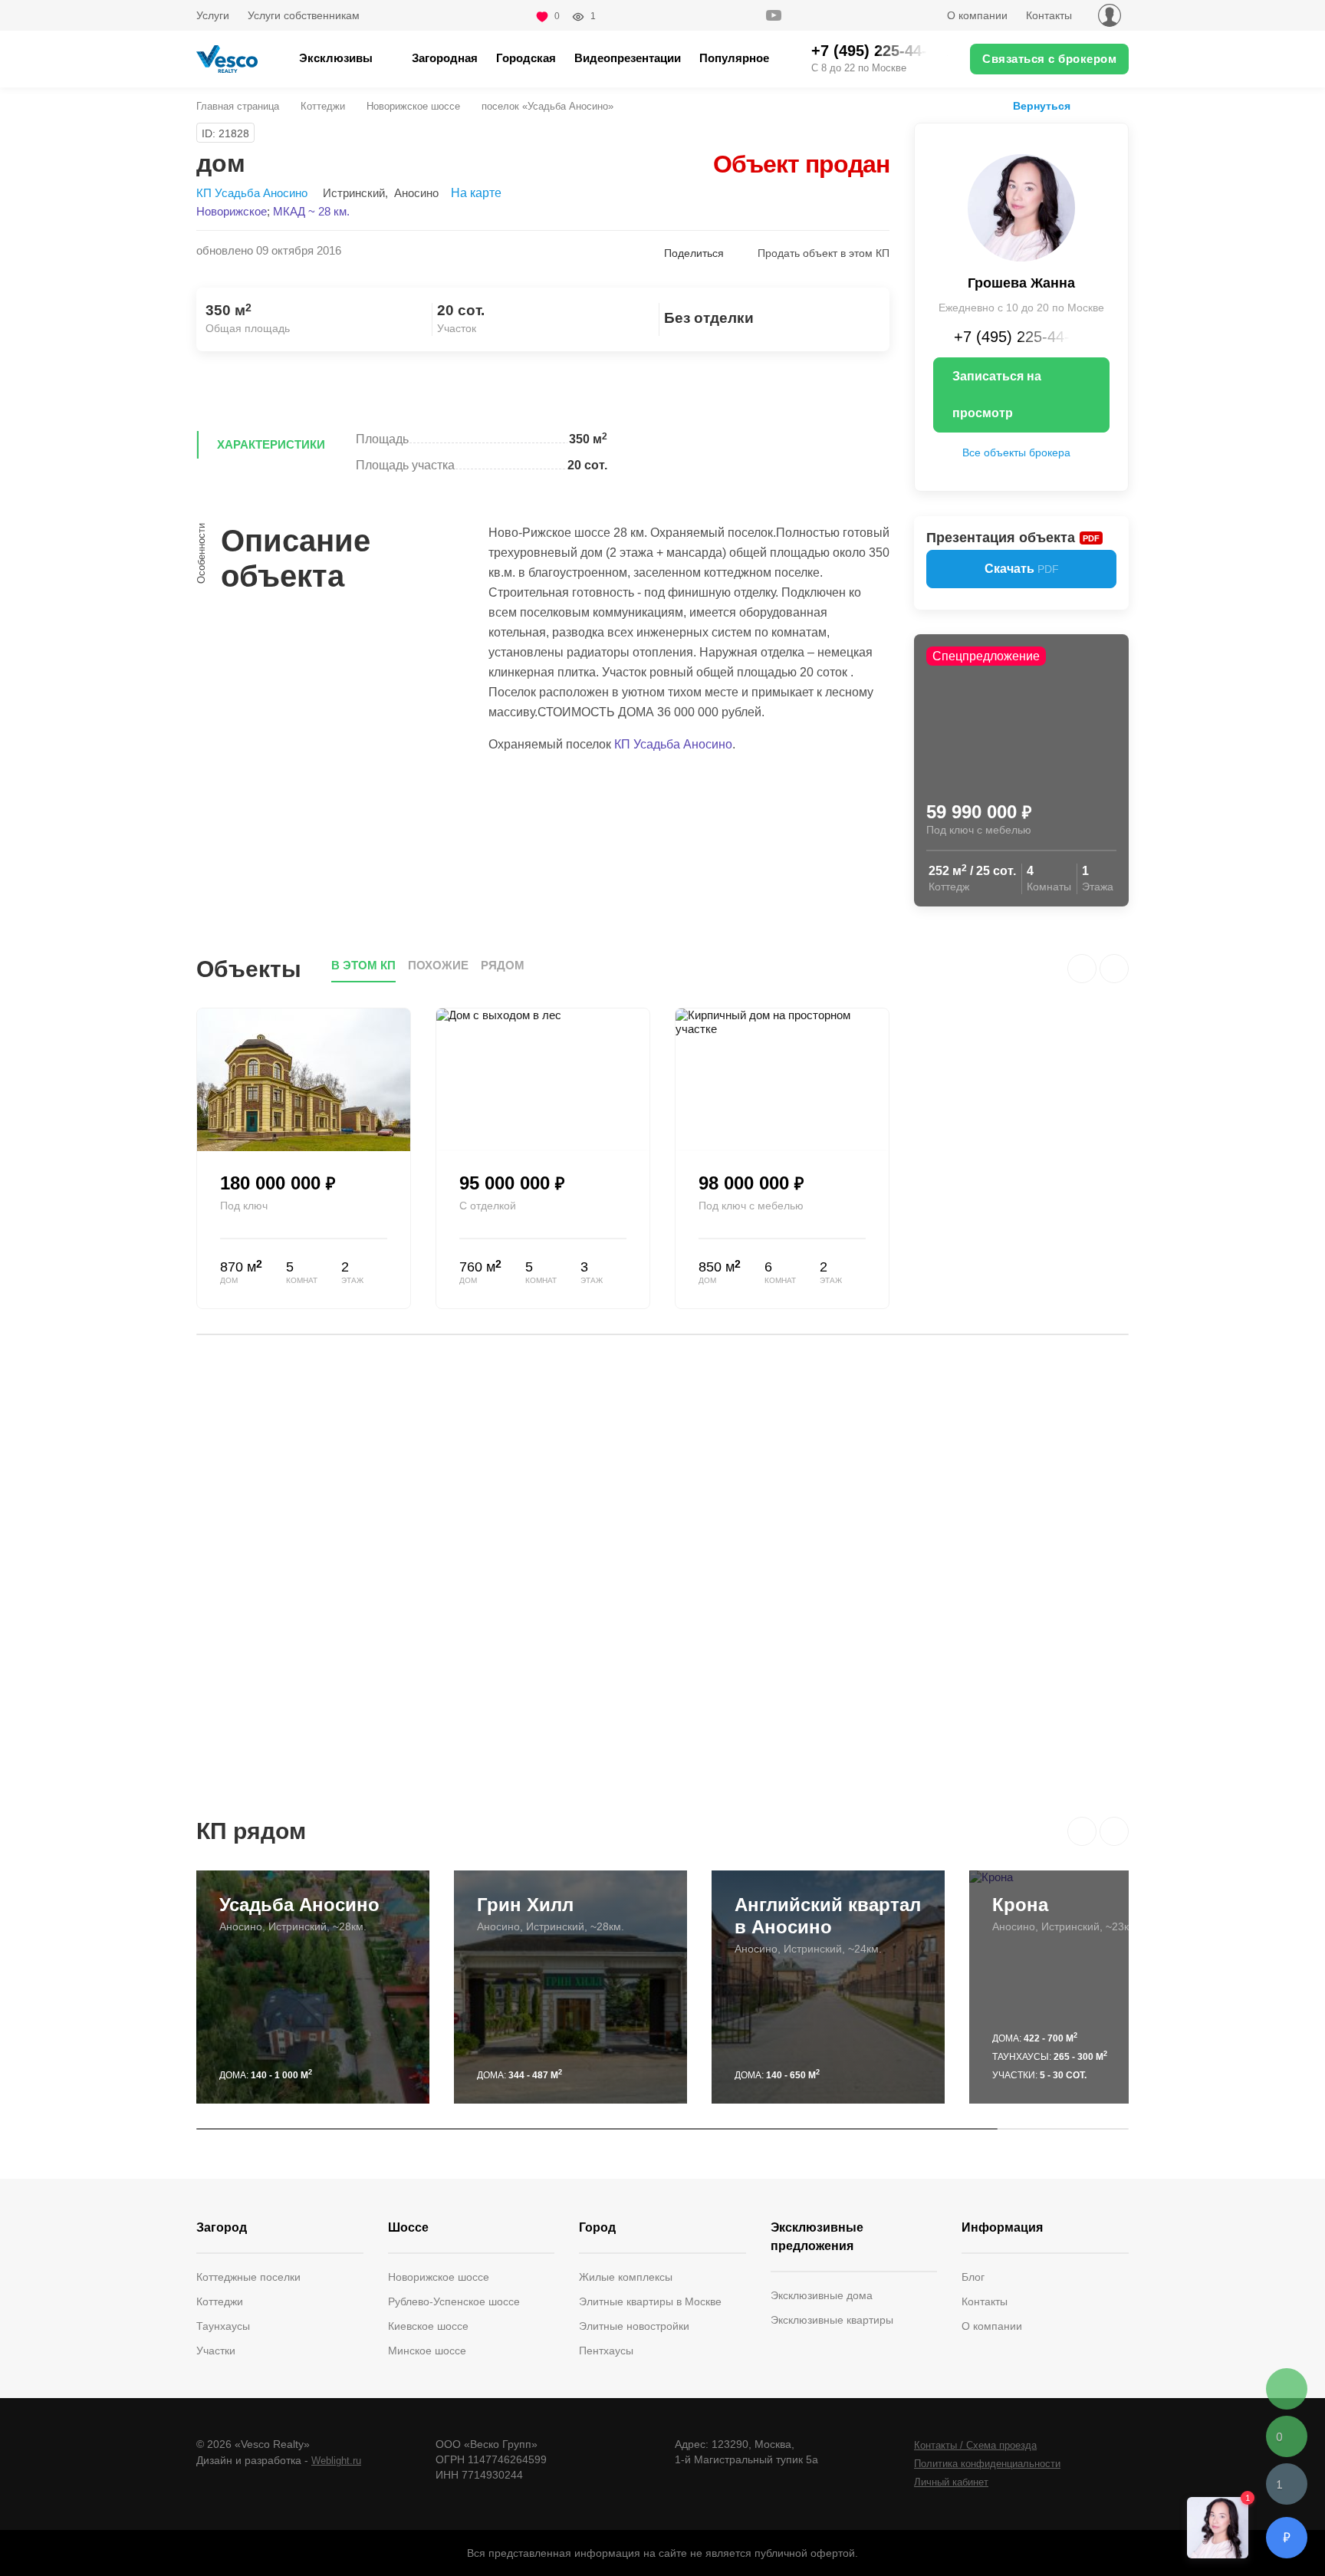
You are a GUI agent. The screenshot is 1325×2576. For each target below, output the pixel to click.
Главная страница (238, 106)
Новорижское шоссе (413, 106)
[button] (1082, 1831)
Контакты (1049, 15)
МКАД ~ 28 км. (311, 211)
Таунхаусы (223, 2326)
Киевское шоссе (428, 2326)
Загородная (445, 58)
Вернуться (1042, 106)
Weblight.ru (336, 2461)
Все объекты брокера (1016, 452)
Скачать (1022, 569)
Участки (216, 2351)
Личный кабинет (951, 2482)
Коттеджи (323, 106)
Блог (973, 2277)
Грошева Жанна (1021, 283)
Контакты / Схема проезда (975, 2445)
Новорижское (232, 211)
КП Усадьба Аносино (252, 193)
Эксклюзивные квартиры (832, 2320)
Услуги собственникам (304, 15)
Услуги (213, 15)
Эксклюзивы (336, 58)
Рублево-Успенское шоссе (454, 2301)
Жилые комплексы (626, 2277)
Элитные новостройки (634, 2326)
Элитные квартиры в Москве (650, 2301)
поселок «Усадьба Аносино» (547, 106)
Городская (526, 58)
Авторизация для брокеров (1110, 15)
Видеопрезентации (628, 58)
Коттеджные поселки (248, 2277)
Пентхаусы (606, 2351)
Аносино (416, 193)
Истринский (354, 193)
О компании (977, 15)
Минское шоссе (427, 2351)
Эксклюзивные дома (822, 2295)
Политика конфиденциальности (987, 2464)
